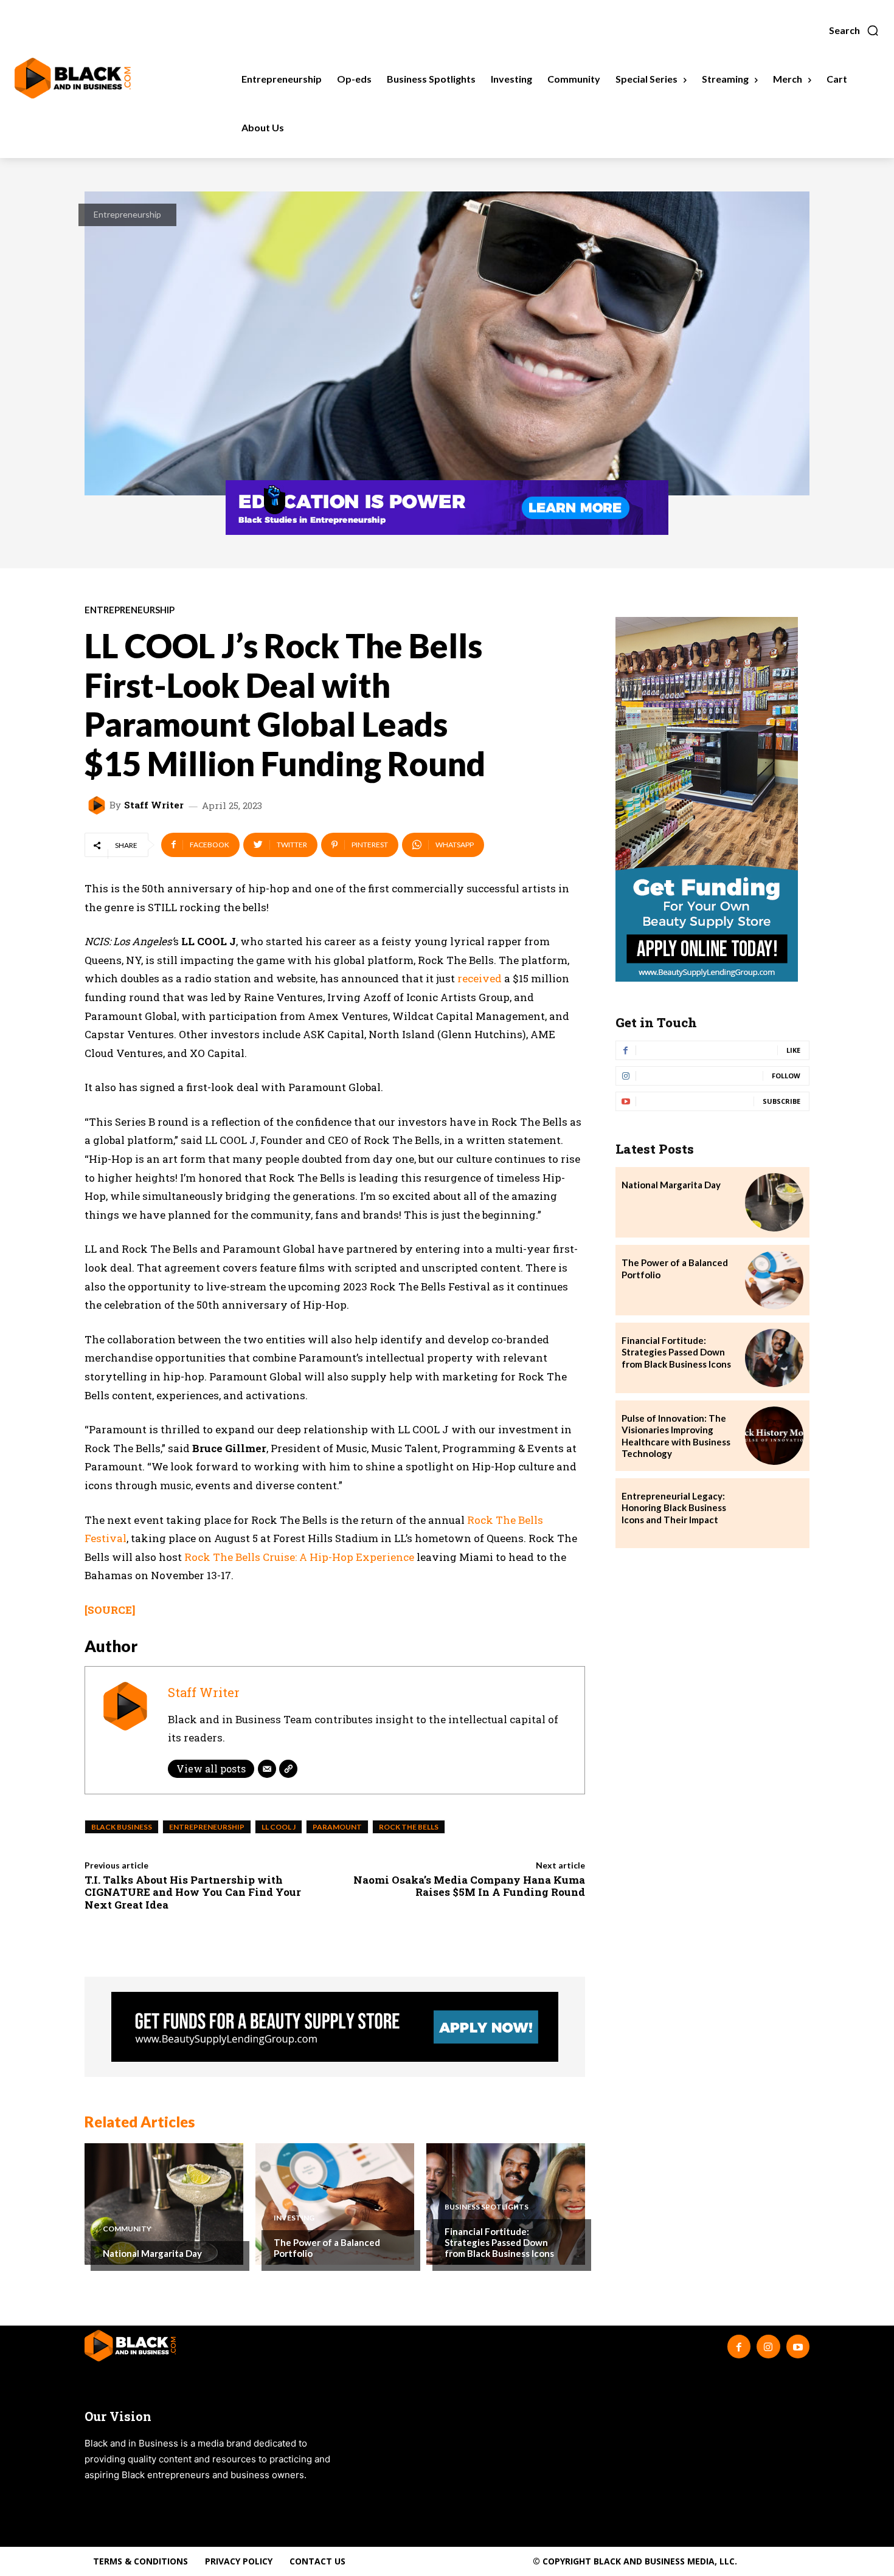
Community (127, 2229)
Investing (294, 2218)
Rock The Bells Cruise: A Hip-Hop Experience (299, 1557)
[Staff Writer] (99, 805)
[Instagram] (768, 2346)
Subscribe (781, 1101)
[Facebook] (739, 2346)
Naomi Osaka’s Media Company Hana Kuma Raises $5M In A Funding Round (469, 1886)
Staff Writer (154, 805)
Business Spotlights (487, 2207)
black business (122, 1827)
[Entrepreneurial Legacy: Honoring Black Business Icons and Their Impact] (774, 1514)
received (480, 978)
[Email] (267, 1769)
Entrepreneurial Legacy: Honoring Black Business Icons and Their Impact (674, 1508)
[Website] (288, 1769)
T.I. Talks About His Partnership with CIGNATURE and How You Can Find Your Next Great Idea (193, 1892)
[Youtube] (798, 2346)
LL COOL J (279, 1827)
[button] (854, 30)
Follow (786, 1076)
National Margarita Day (152, 2253)
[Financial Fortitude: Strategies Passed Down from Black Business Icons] (774, 1358)
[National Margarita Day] (164, 2204)
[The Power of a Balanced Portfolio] (335, 2204)
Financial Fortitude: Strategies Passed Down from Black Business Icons (499, 2242)
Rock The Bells (409, 1827)
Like (793, 1050)
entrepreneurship (207, 1827)
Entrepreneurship (127, 214)
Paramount (337, 1827)
